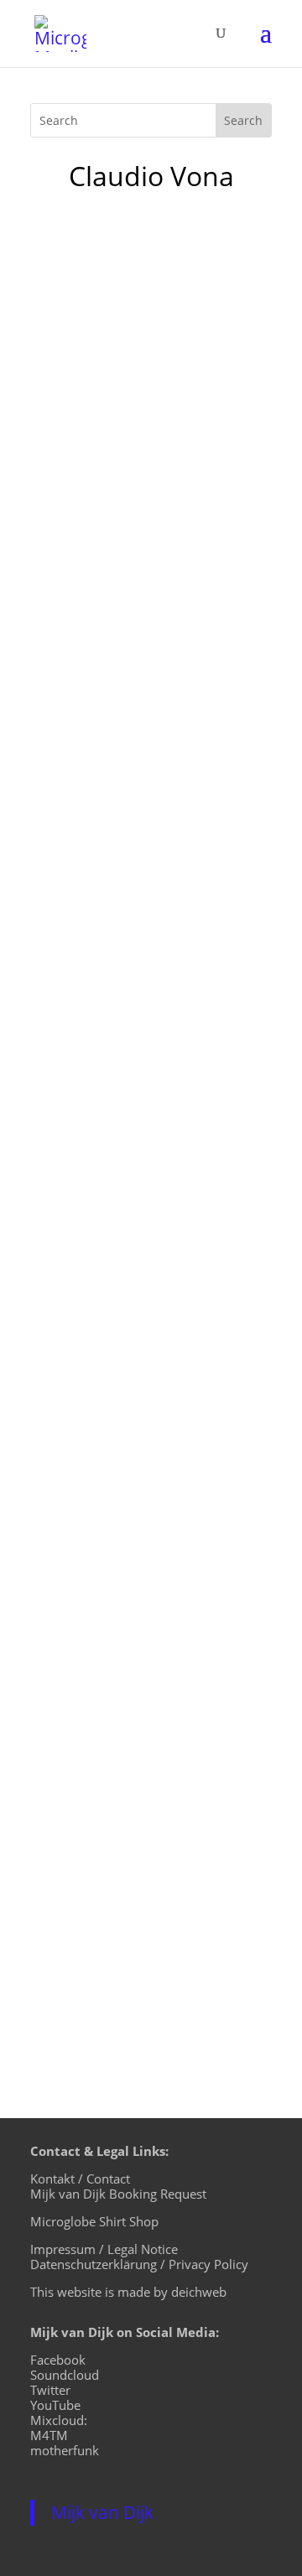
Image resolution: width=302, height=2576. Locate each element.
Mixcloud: (59, 2420)
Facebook (58, 2360)
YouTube (55, 2405)
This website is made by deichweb (128, 2292)
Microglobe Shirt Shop (94, 2221)
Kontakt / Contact (80, 2179)
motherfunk (65, 2450)
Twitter (50, 2390)
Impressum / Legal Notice (104, 2249)
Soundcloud (65, 2375)
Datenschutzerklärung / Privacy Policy (139, 2264)
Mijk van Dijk (102, 2512)
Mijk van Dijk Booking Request (118, 2194)
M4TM (49, 2435)
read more (81, 723)
